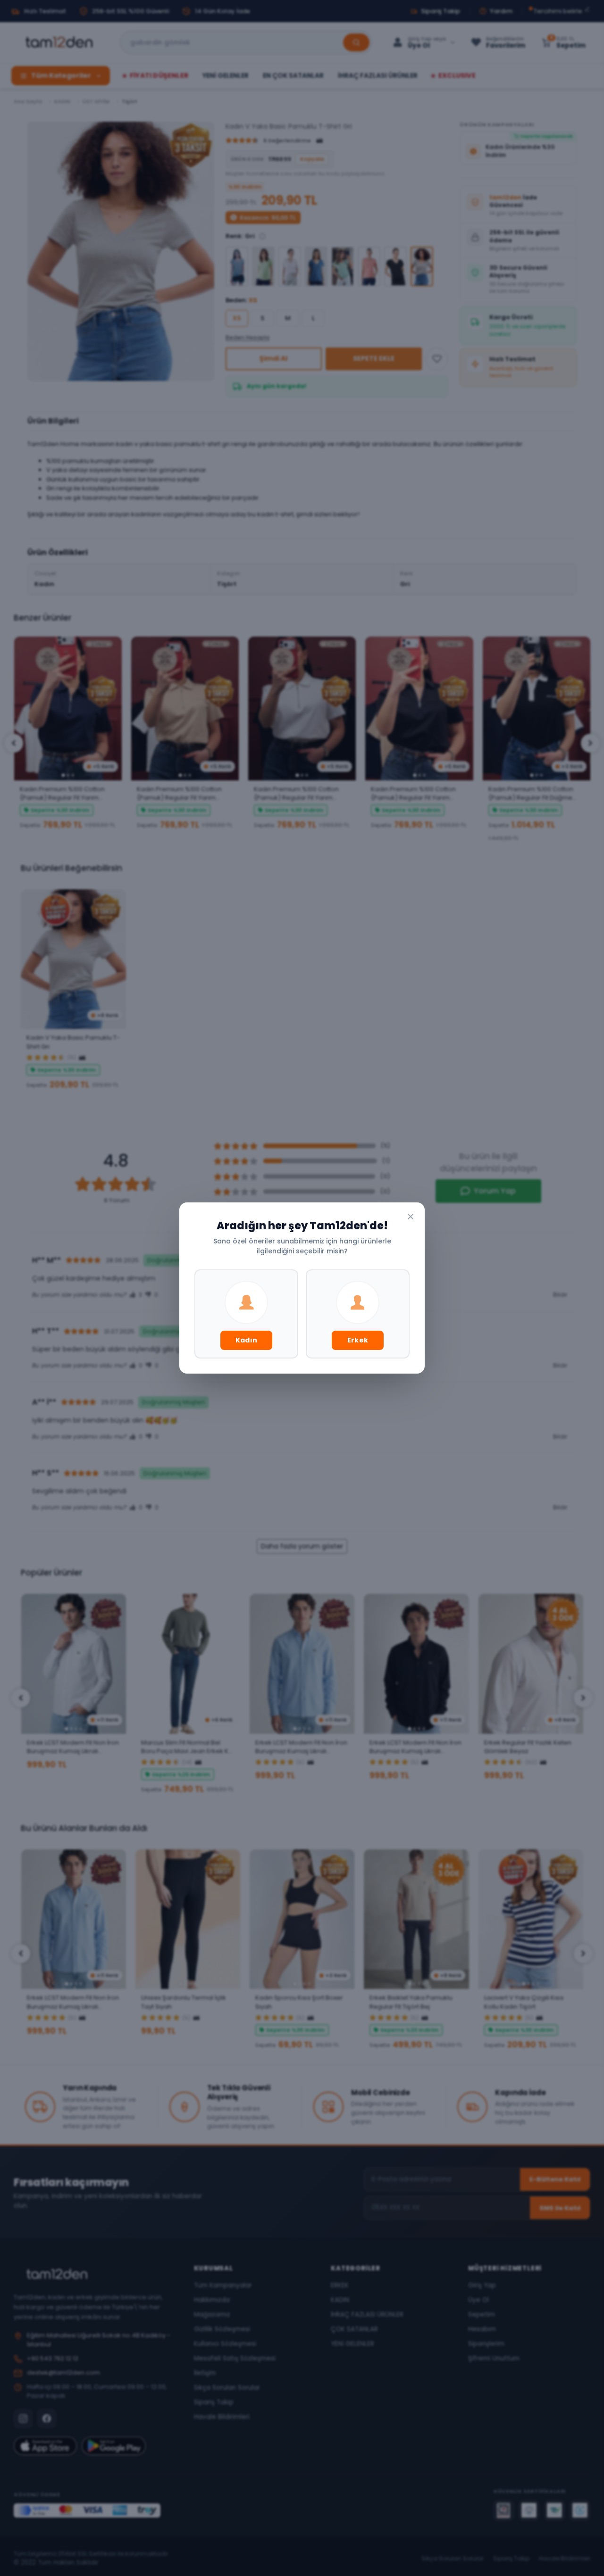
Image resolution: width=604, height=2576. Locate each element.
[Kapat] (411, 1217)
